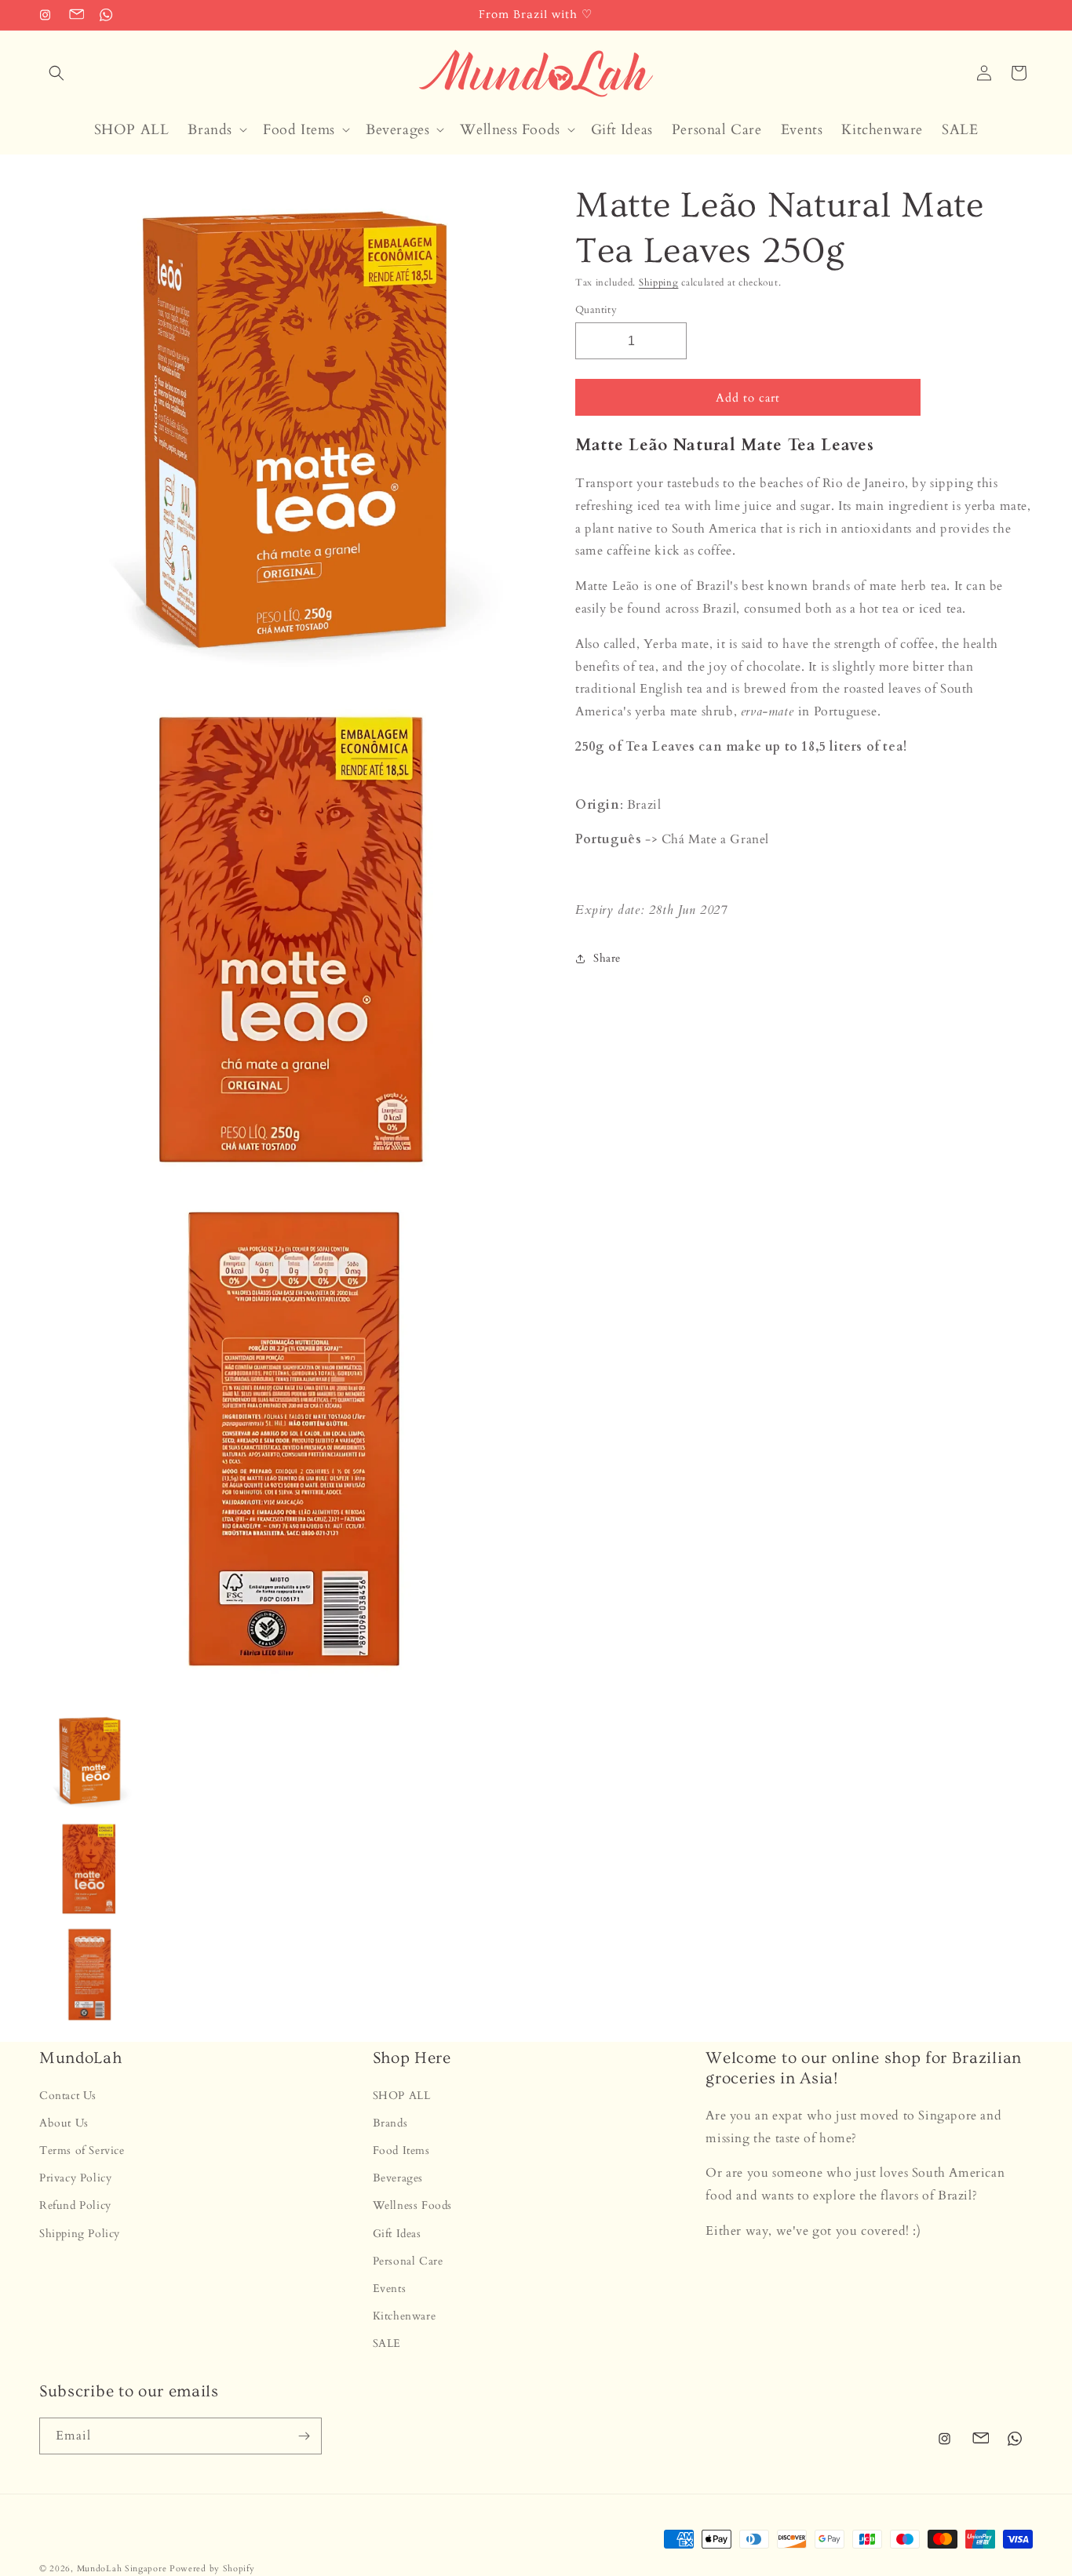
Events (390, 2289)
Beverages (398, 2178)
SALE (387, 2344)
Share (607, 958)
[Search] (57, 73)
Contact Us (68, 2096)
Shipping (659, 282)
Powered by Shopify (212, 2569)
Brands (390, 2123)
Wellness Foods (412, 2206)
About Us (64, 2123)
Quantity (596, 310)
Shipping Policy (80, 2234)
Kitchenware (405, 2316)
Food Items (401, 2150)
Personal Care (408, 2261)
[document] (288, 939)
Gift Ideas (397, 2234)
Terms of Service (82, 2150)
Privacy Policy (75, 2178)
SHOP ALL (402, 2096)
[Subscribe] (304, 2436)
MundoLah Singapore (122, 2569)
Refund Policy (75, 2206)
